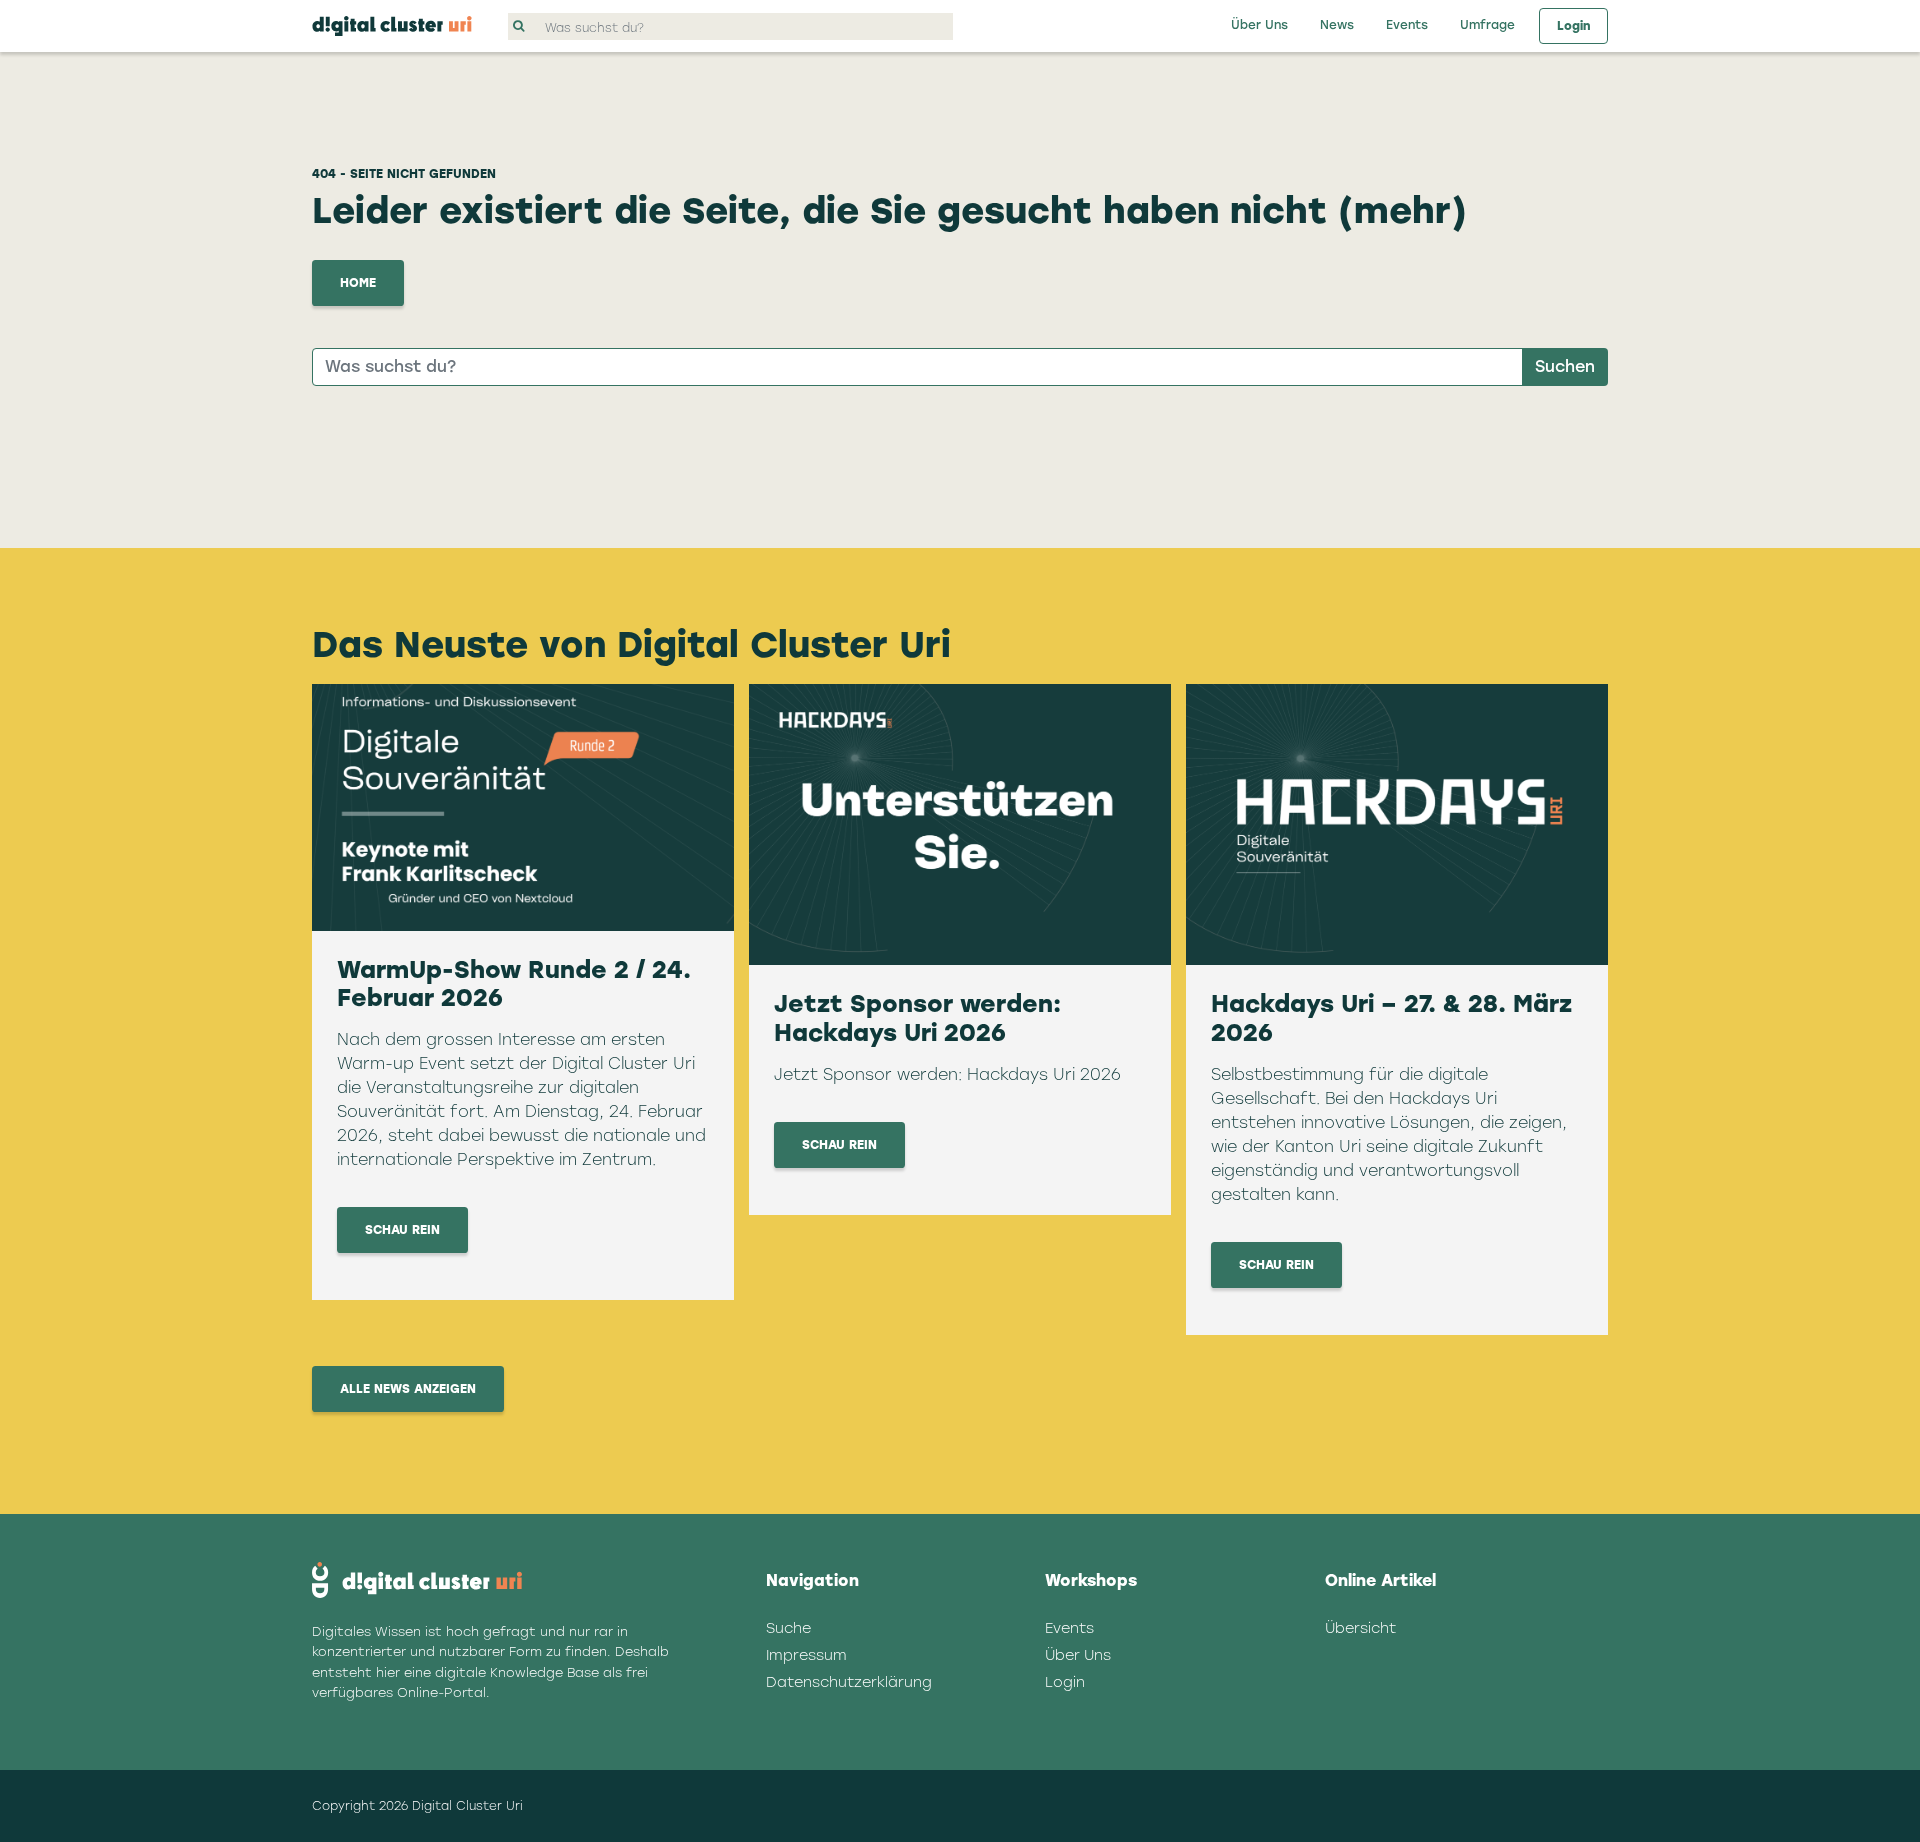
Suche (788, 1628)
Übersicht (1360, 1628)
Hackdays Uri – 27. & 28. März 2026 (1391, 1018)
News (1337, 25)
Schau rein (402, 1230)
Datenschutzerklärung (849, 1682)
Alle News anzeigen (408, 1389)
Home (358, 283)
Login (1573, 26)
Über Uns (1259, 25)
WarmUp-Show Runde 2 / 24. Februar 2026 (514, 984)
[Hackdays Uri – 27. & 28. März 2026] (1397, 824)
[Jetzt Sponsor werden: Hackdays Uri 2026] (960, 824)
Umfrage (1487, 25)
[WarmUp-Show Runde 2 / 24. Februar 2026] (523, 807)
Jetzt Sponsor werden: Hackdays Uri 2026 (917, 1018)
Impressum (806, 1655)
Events (1407, 25)
